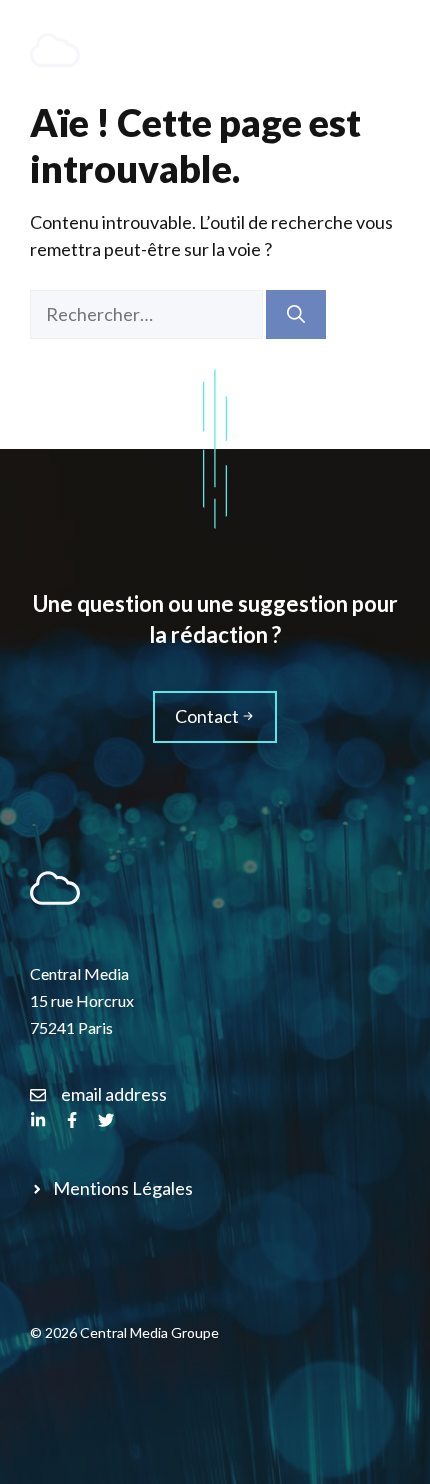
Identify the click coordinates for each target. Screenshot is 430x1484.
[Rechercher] (296, 314)
